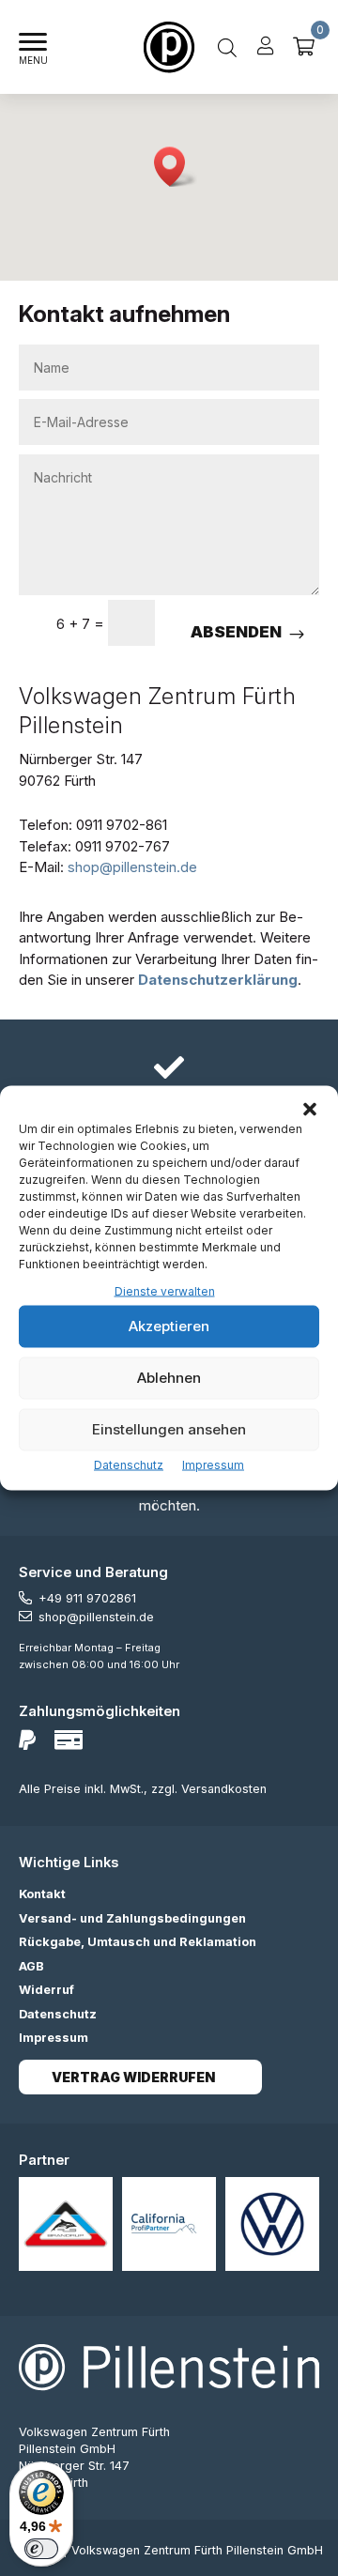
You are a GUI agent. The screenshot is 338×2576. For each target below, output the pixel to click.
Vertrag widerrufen (133, 2077)
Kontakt (42, 1894)
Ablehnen (169, 1378)
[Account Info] (266, 47)
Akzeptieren (169, 1326)
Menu (33, 61)
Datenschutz (129, 1464)
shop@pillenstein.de (132, 867)
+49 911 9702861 (87, 1598)
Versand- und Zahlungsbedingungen (132, 1918)
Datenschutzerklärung (218, 980)
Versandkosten (224, 1789)
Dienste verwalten (165, 1291)
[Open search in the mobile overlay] (227, 47)
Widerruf (46, 1990)
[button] (310, 1110)
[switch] (41, 2549)
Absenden (236, 632)
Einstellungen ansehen (169, 1429)
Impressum (213, 1464)
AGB (31, 1966)
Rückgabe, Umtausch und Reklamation (138, 1942)
